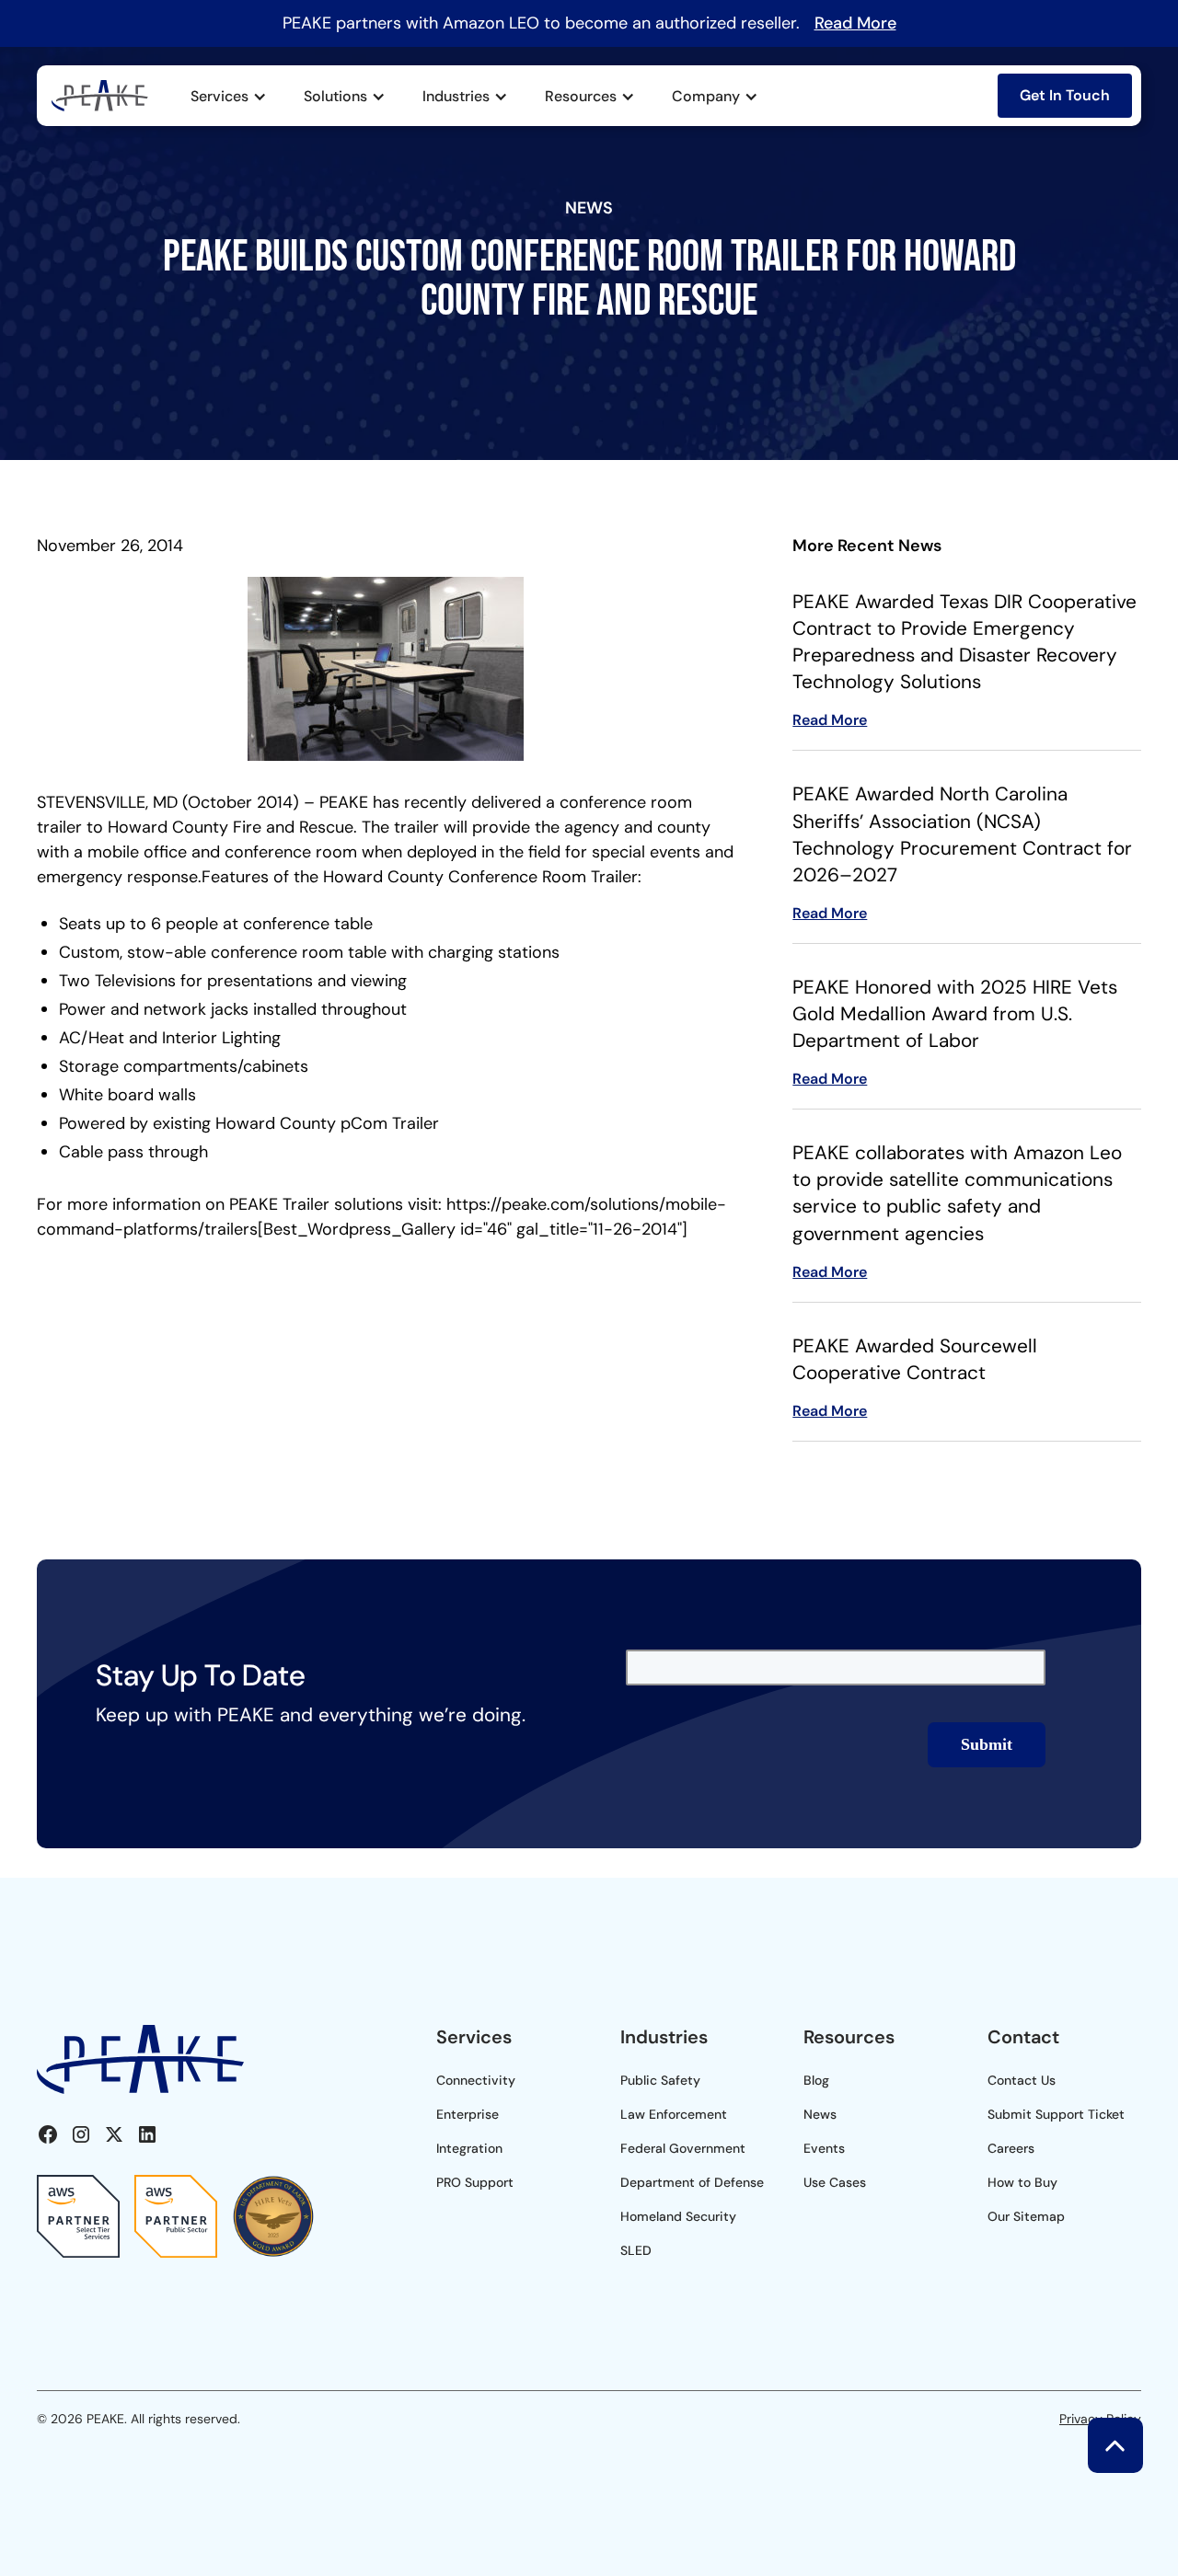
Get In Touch (1065, 95)
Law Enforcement (674, 2114)
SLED (636, 2250)
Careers (1011, 2148)
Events (824, 2148)
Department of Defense (692, 2182)
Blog (816, 2080)
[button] (229, 97)
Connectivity (476, 2080)
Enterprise (468, 2114)
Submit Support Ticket (1056, 2114)
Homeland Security (678, 2216)
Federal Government (683, 2148)
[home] (100, 96)
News (820, 2114)
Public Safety (660, 2080)
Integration (469, 2148)
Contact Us (1022, 2080)
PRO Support (475, 2182)
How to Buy (1022, 2182)
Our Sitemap (1026, 2216)
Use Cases (835, 2182)
